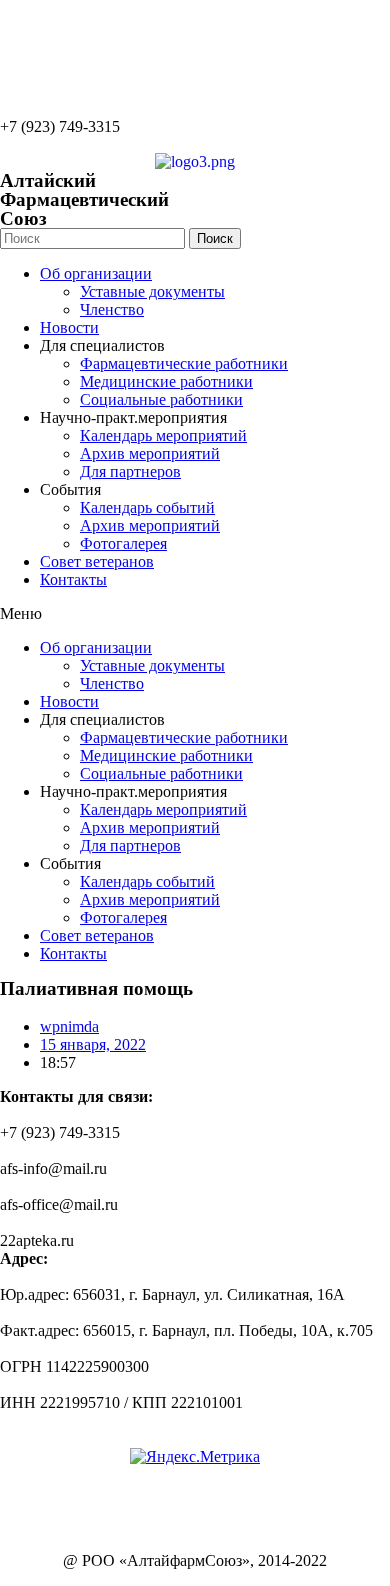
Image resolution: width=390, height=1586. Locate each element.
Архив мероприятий (150, 453)
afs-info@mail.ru (53, 58)
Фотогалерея (123, 543)
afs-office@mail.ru (59, 92)
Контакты (73, 579)
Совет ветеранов (97, 561)
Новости (69, 327)
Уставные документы (152, 291)
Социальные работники (161, 399)
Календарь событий (147, 507)
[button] (195, 614)
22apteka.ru (37, 24)
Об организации (96, 273)
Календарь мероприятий (163, 435)
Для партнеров (130, 471)
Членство (112, 309)
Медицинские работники (166, 381)
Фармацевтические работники (184, 363)
